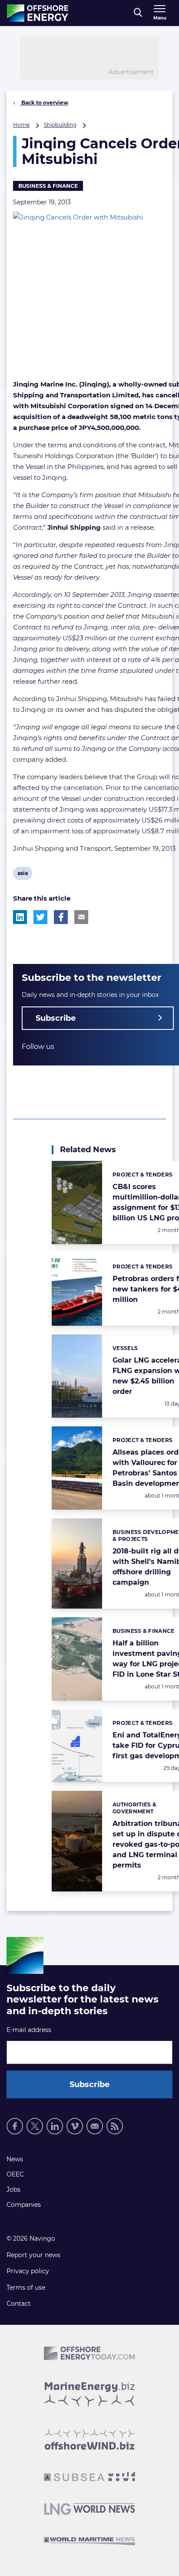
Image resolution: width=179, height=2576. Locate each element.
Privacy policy (28, 2271)
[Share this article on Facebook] (61, 917)
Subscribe (56, 1018)
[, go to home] (38, 13)
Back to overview (44, 103)
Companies (24, 2205)
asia (24, 875)
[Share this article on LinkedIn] (20, 917)
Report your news (33, 2255)
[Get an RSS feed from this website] (115, 2126)
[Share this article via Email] (81, 917)
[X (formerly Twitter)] (35, 2126)
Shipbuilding (60, 125)
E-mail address (29, 2030)
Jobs (13, 2189)
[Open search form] (138, 13)
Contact (19, 2304)
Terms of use (26, 2288)
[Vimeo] (75, 2126)
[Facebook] (15, 2126)
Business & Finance (48, 186)
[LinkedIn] (55, 2126)
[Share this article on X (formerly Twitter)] (40, 917)
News (15, 2159)
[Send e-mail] (95, 2126)
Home (21, 125)
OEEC (15, 2174)
